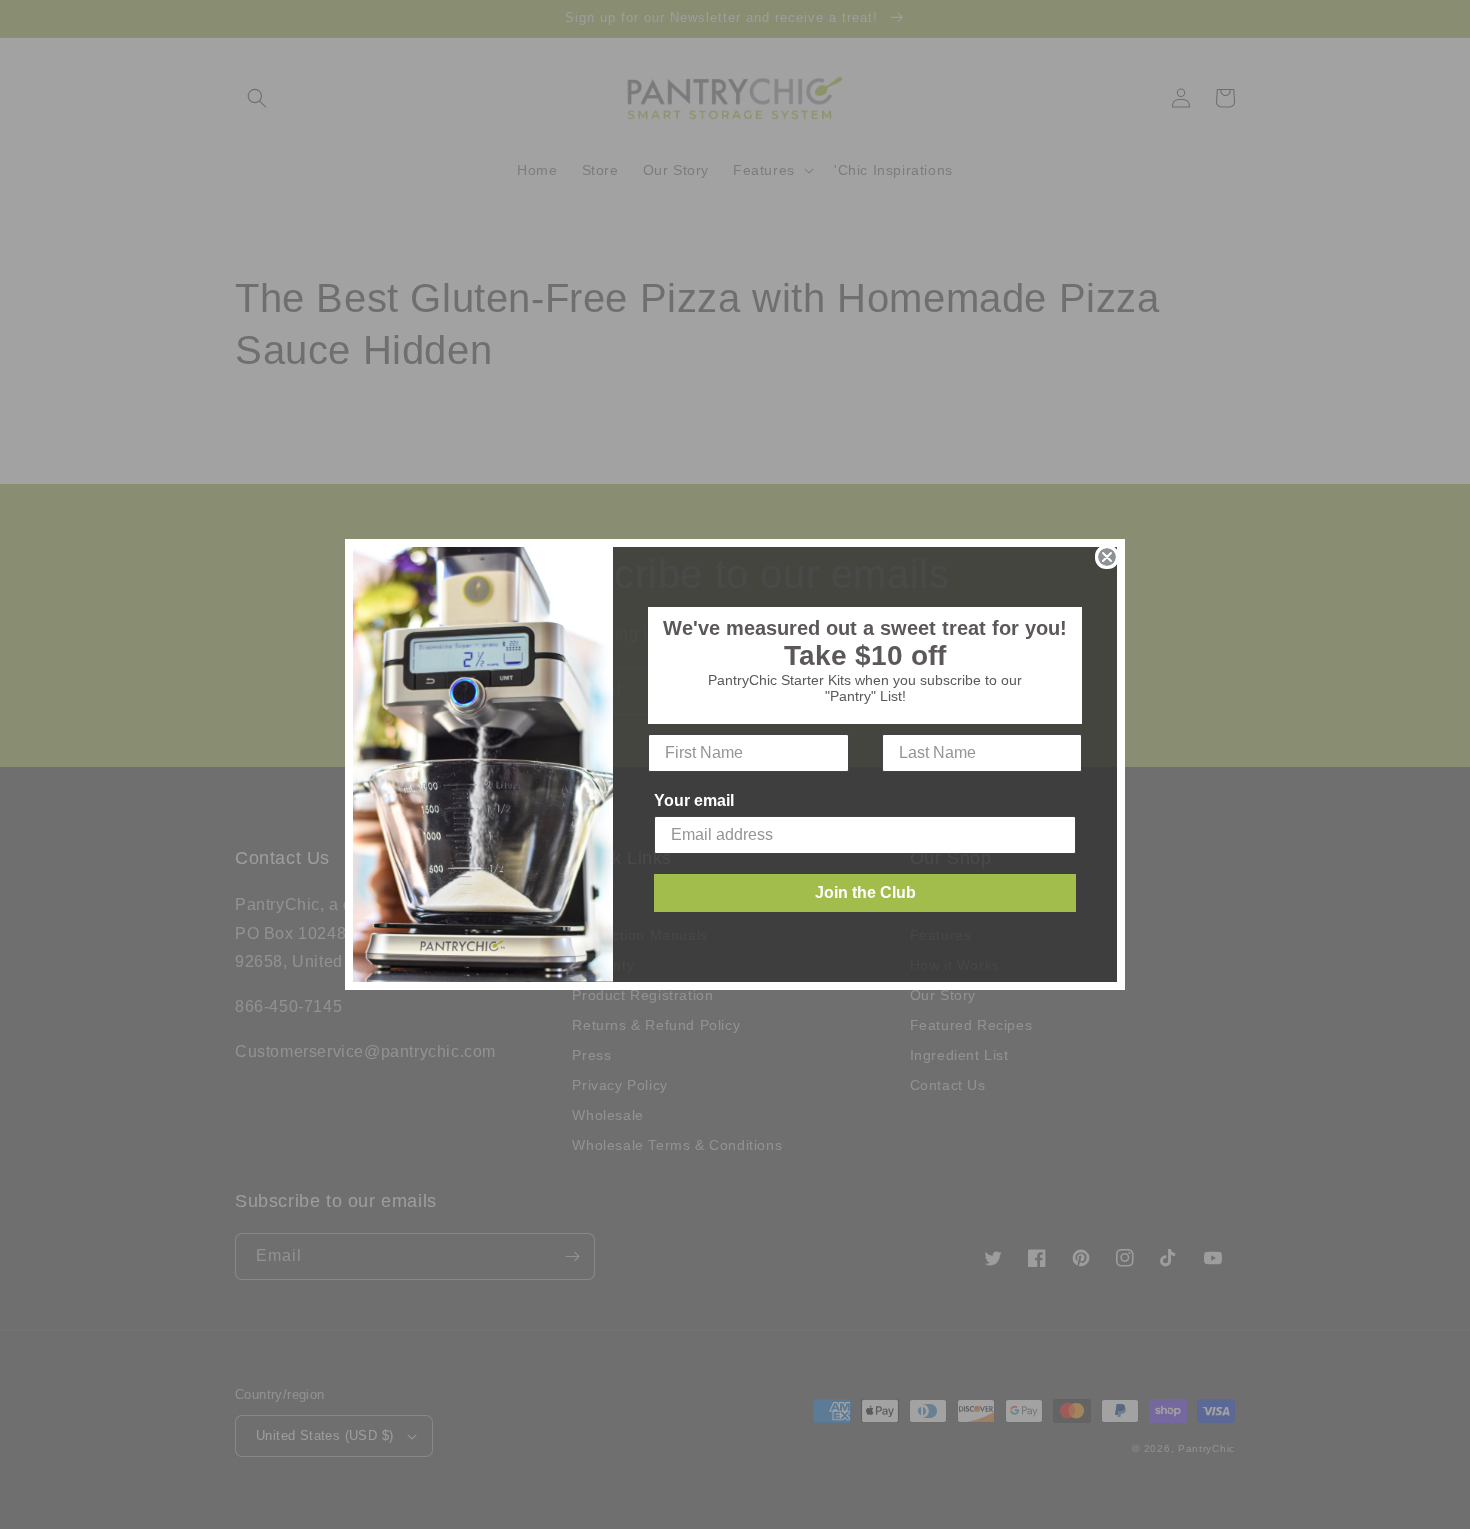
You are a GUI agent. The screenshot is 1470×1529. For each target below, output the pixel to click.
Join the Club (865, 892)
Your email (694, 800)
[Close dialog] (1107, 557)
